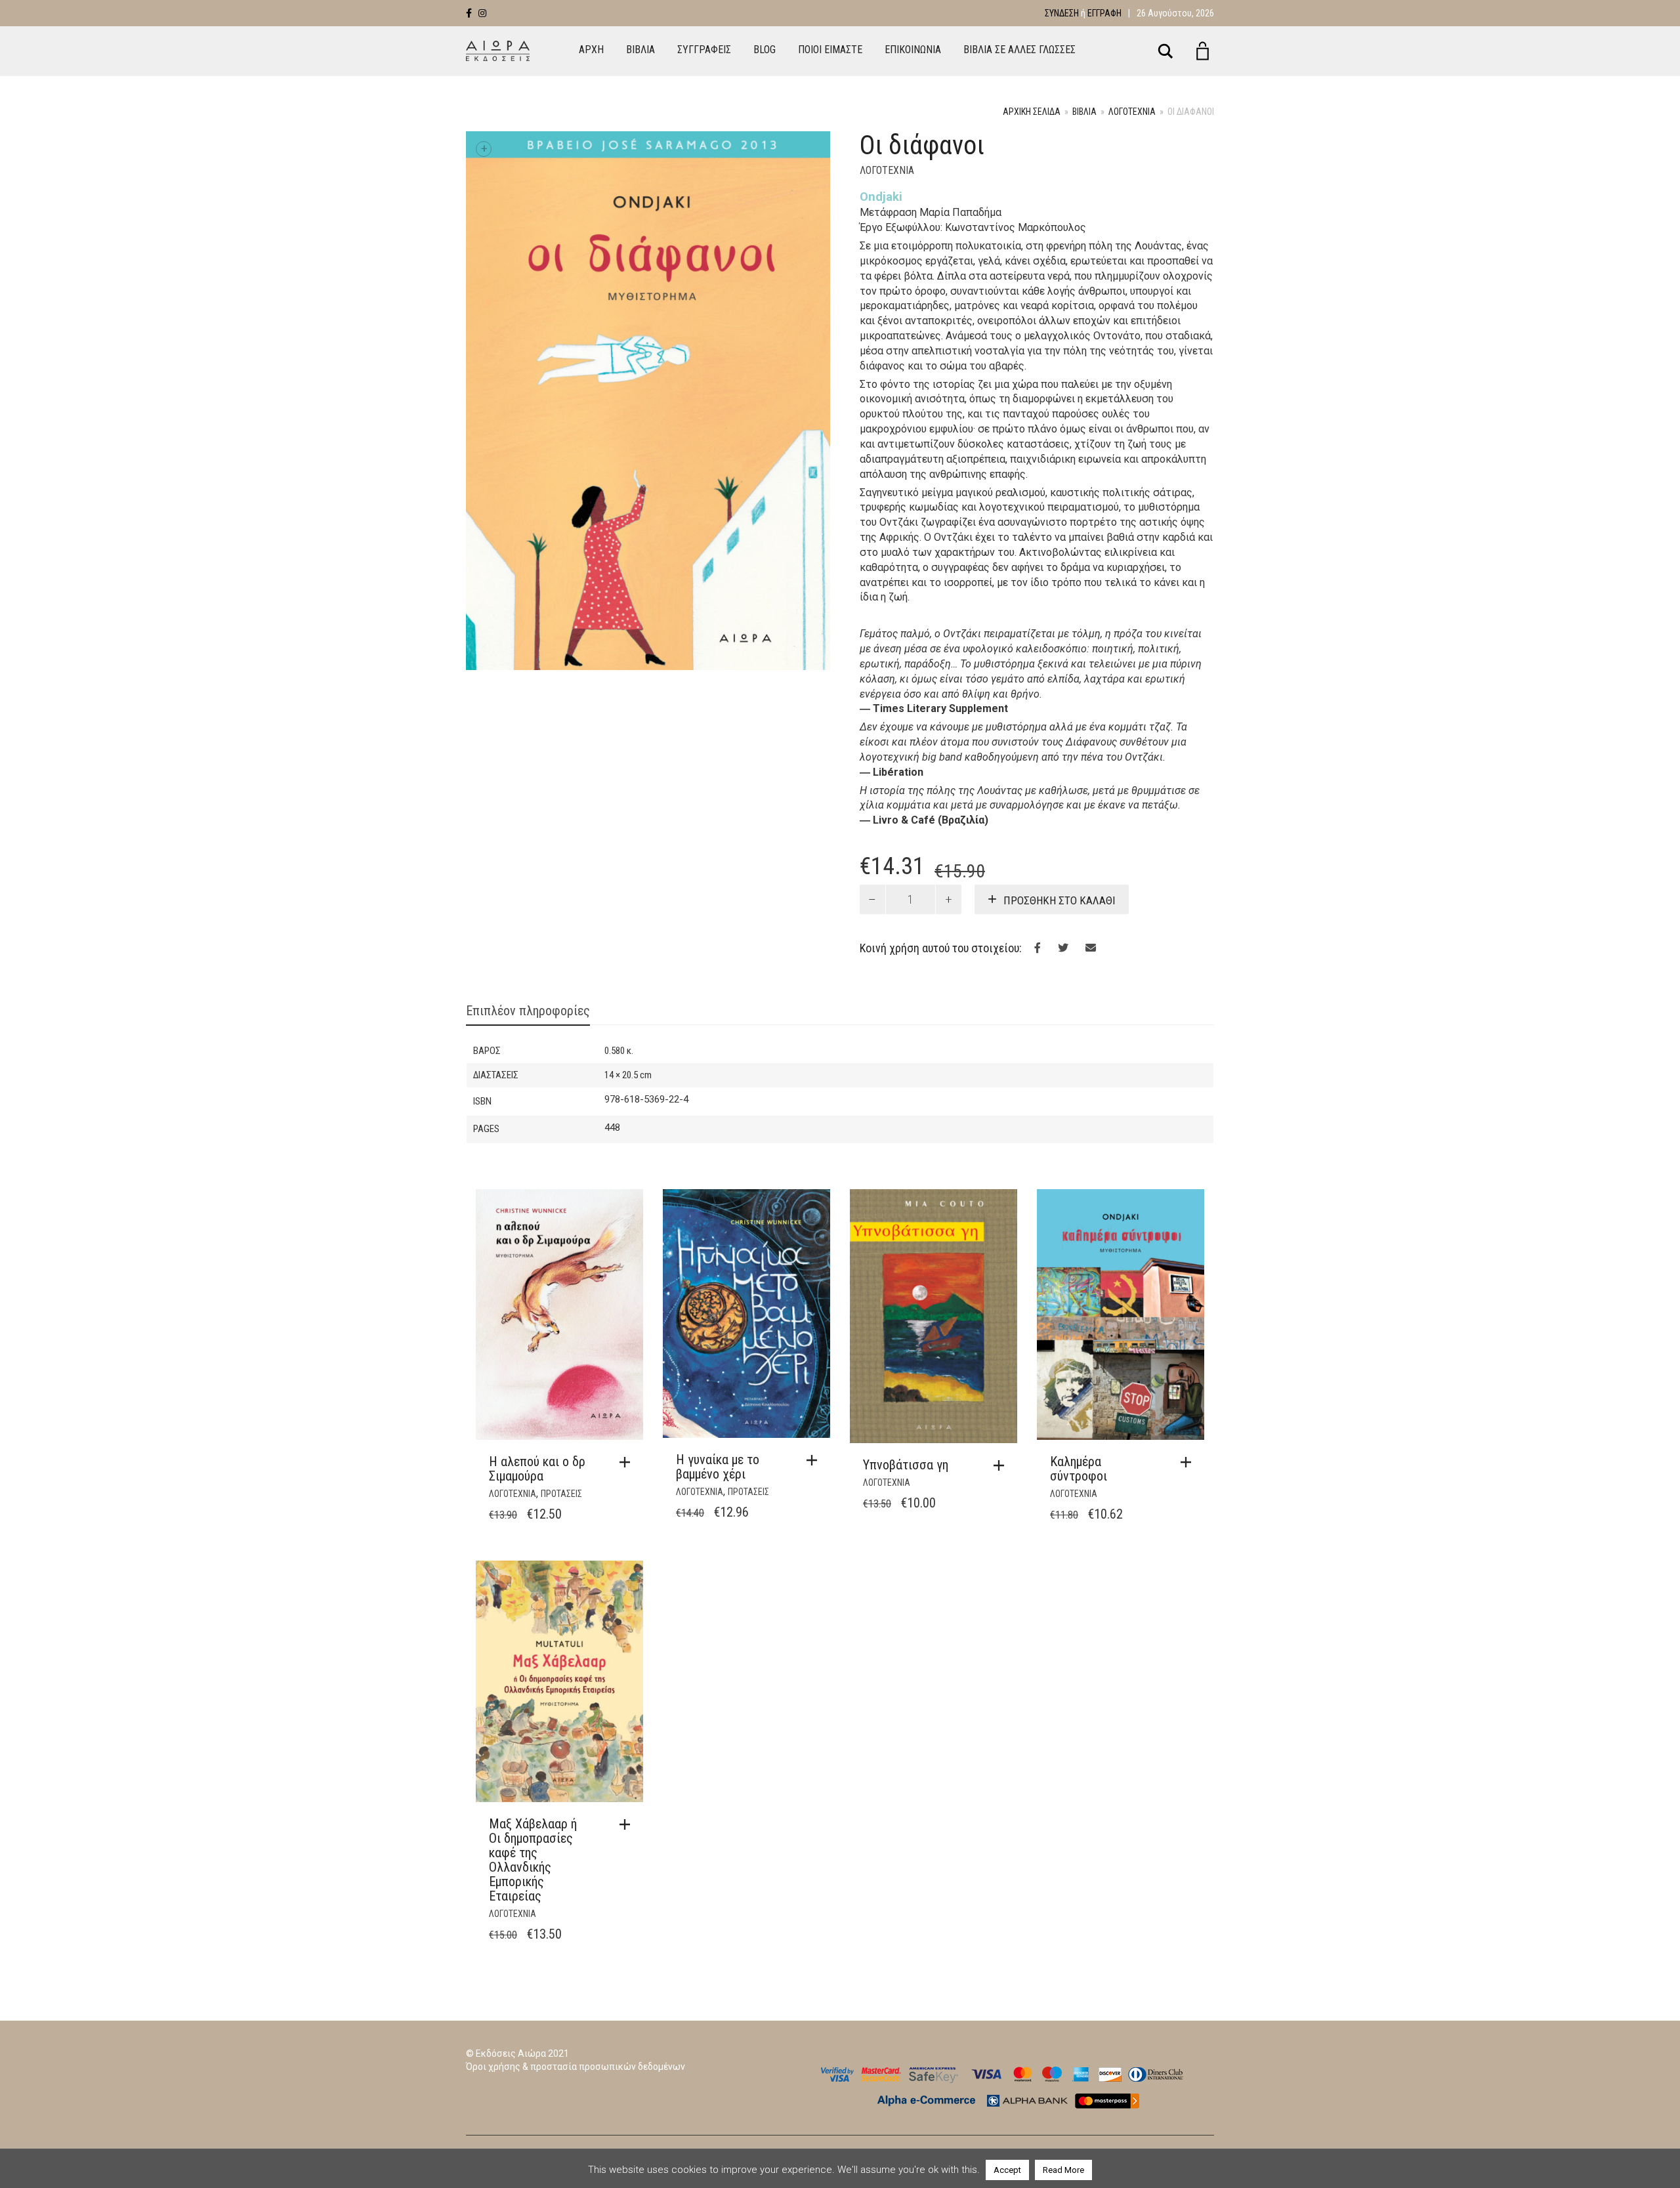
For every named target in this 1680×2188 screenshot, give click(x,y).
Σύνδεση (1062, 13)
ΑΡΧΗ (591, 50)
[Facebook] (469, 13)
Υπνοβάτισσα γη (906, 1465)
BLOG (765, 50)
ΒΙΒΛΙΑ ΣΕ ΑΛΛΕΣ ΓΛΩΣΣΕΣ (1019, 50)
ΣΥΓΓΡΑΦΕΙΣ (704, 50)
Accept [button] (1007, 2170)
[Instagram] (482, 13)
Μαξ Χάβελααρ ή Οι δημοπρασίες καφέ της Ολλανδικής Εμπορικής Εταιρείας (533, 1860)
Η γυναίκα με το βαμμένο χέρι (718, 1467)
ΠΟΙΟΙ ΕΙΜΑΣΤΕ (830, 50)
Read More (1063, 2170)
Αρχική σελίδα (1032, 112)
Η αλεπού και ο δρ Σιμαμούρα (537, 1469)
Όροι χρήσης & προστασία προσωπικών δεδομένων (576, 2067)
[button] (628, 1462)
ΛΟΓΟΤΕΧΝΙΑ (1132, 112)
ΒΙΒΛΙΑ (640, 50)
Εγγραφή (1104, 13)
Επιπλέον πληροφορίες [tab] (528, 1011)
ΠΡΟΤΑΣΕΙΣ (561, 1494)
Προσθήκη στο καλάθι (1060, 900)
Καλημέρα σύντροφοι (1079, 1469)
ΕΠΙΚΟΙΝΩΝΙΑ (913, 50)
